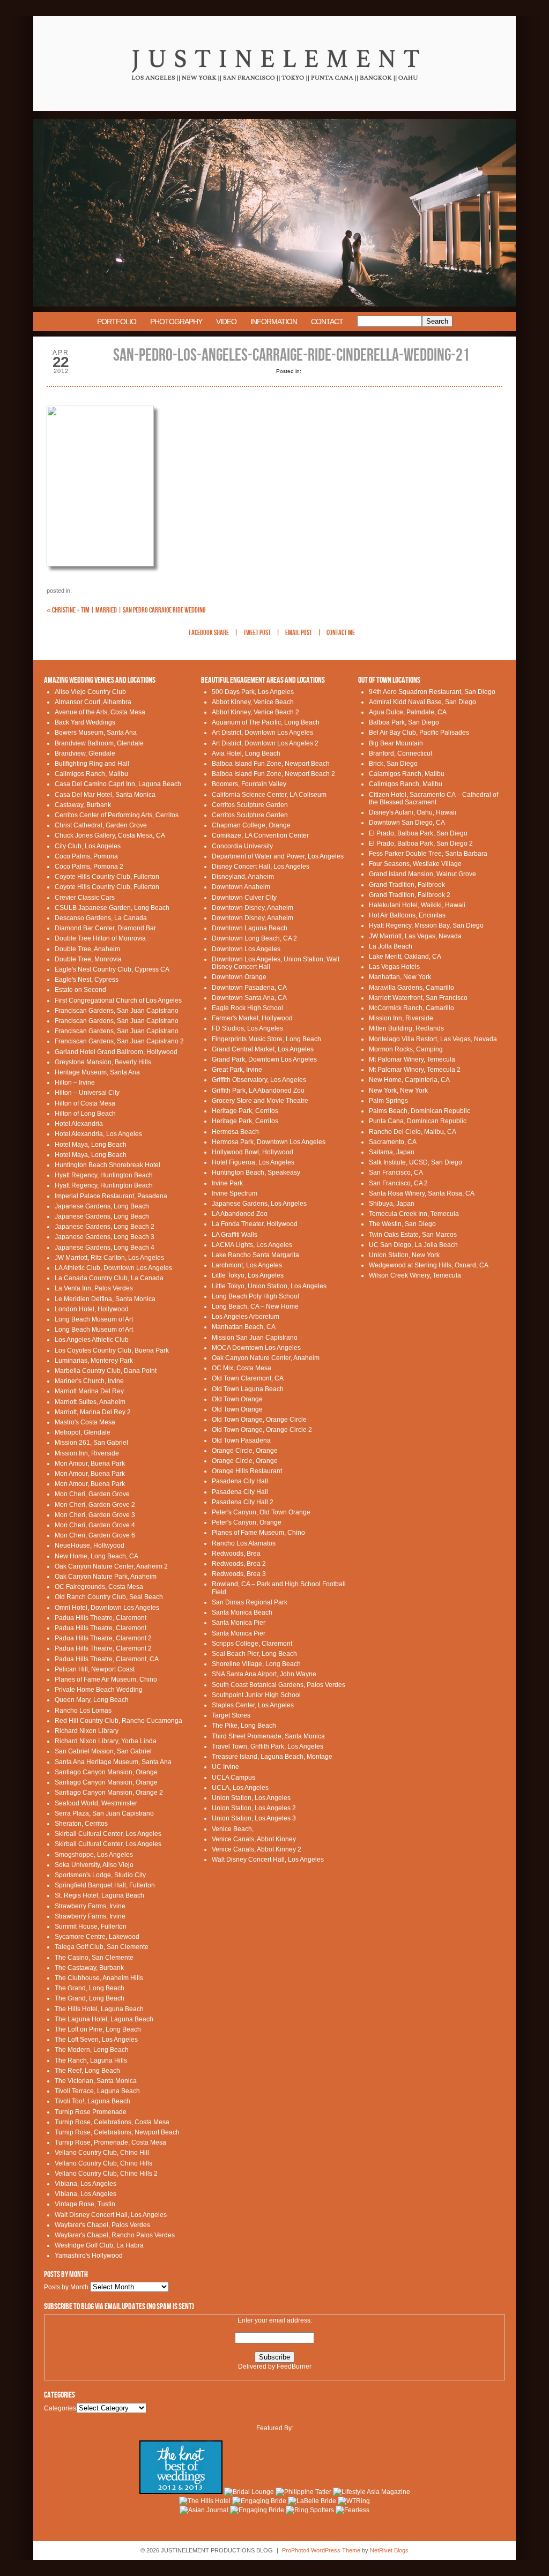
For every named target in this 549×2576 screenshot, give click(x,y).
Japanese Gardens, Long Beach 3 (105, 1237)
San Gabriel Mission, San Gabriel (103, 1751)
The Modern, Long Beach (92, 2050)
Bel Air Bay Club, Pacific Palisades (419, 733)
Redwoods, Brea (236, 1554)
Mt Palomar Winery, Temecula (412, 1059)
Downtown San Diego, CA (407, 823)
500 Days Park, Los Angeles (253, 692)
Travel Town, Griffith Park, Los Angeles (268, 1746)
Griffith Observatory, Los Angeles (259, 1080)
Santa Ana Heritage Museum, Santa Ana (113, 1762)
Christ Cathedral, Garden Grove (101, 825)
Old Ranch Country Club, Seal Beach (109, 1597)
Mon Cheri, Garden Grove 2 (95, 1505)
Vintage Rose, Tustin (85, 2204)
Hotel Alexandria (79, 1124)
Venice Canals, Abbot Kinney (254, 1839)
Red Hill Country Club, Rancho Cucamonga (118, 1721)
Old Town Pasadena (241, 1440)
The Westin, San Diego (402, 1224)
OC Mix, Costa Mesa (242, 1368)
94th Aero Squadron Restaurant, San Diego (432, 692)
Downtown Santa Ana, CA (249, 998)
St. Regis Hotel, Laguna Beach (99, 1895)
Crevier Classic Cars (85, 898)
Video (226, 322)
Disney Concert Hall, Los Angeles (261, 867)
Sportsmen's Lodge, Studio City (100, 1875)
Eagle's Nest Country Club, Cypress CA (112, 969)
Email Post (299, 633)
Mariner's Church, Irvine (89, 1381)
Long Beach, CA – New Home (255, 1306)
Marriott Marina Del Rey (89, 1391)
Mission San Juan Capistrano (255, 1338)
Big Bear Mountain (396, 743)
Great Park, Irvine (237, 1070)
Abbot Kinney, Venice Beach (253, 702)
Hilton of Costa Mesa (85, 1103)
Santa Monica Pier (239, 1623)
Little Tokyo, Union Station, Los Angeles (269, 1286)
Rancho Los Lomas (83, 1711)
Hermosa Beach (235, 1132)
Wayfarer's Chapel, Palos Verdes (102, 2225)
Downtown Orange (239, 977)
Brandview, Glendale (85, 753)
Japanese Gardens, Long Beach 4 (105, 1248)
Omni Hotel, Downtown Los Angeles (107, 1608)
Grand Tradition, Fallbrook (407, 885)
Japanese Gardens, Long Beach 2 (105, 1227)
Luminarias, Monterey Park (94, 1361)
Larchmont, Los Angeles (247, 1265)
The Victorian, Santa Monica (96, 2081)
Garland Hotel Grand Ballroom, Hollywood (116, 1052)
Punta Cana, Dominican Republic (418, 1121)
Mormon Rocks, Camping (406, 1049)
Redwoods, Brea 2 (239, 1564)
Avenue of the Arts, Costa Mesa (100, 712)
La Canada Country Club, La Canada (109, 1278)
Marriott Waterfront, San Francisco (418, 998)
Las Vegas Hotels (394, 967)
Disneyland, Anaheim (243, 877)
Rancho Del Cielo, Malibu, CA (413, 1132)
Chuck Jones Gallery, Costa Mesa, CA (110, 835)
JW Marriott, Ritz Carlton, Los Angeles (109, 1258)
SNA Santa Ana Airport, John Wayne (264, 1674)
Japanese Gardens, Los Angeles (259, 1204)
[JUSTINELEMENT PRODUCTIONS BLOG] (274, 117)
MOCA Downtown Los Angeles (256, 1348)
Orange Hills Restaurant (247, 1471)
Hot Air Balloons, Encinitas (407, 915)
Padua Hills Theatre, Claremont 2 (103, 1638)
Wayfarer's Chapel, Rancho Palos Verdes (115, 2235)
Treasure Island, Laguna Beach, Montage (272, 1757)
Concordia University (242, 846)
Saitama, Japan (392, 1152)
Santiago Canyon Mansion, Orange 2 (109, 1793)
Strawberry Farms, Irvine (90, 1906)
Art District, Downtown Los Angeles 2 (265, 743)
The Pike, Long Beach (244, 1726)
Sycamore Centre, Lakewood (97, 1937)
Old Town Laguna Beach (248, 1389)
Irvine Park (227, 1183)
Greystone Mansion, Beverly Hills (103, 1062)
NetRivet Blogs (389, 2550)
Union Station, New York (404, 1255)
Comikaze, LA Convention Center (260, 835)
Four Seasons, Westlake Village (415, 864)
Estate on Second (80, 990)
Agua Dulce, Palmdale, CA (408, 712)
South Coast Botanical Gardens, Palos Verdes (279, 1685)
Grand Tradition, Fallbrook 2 (410, 895)
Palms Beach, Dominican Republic (420, 1111)
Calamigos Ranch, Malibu (407, 774)
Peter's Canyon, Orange (247, 1522)
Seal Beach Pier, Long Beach (254, 1654)
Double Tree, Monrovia (88, 959)
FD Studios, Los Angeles (247, 1028)
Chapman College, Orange (251, 825)
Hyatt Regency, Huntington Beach (104, 1175)
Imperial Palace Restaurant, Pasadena (111, 1196)
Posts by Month (66, 2287)
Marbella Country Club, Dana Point (106, 1371)
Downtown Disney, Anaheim (253, 908)
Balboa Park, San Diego (404, 722)
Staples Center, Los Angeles (253, 1705)
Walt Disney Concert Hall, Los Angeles (111, 2215)
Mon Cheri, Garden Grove (92, 1494)
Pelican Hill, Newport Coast (95, 1669)
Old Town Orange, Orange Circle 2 (262, 1430)
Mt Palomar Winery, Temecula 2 (415, 1070)
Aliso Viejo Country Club (90, 692)
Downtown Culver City (244, 898)
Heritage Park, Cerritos (245, 1111)
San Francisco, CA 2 (398, 1183)
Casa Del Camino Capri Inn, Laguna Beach (118, 784)
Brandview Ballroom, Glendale (99, 743)
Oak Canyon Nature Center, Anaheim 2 (111, 1566)
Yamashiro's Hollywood (89, 2256)
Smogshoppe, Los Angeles (94, 1855)
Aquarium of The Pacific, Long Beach (266, 722)
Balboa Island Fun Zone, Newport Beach (271, 764)
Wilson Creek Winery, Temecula (415, 1275)
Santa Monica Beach (242, 1612)
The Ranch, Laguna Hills (91, 2060)
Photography (176, 322)
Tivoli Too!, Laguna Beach (92, 2101)
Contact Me (341, 633)
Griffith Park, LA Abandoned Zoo (258, 1091)
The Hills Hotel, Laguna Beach (99, 2009)
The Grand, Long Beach (90, 1988)
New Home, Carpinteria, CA (409, 1080)
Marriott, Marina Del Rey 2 (93, 1412)
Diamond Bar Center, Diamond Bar (105, 928)
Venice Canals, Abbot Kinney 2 (257, 1849)
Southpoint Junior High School (256, 1695)
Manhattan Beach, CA (244, 1327)
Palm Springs (388, 1101)
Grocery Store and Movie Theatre (260, 1101)
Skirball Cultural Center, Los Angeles (108, 1834)
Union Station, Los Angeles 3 (254, 1818)
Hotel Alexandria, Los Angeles (98, 1134)
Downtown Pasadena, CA (249, 988)
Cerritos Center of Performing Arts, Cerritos (117, 815)
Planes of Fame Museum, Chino (258, 1533)
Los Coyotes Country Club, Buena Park (112, 1350)
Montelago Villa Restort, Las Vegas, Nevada (433, 1039)
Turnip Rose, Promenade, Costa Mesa (110, 2142)
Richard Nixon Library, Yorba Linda (106, 1741)
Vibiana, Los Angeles (86, 2184)
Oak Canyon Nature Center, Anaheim (266, 1358)
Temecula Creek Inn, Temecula (414, 1214)
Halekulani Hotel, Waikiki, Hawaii (417, 905)
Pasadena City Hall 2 (243, 1502)
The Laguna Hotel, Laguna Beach (104, 2019)
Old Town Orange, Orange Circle (259, 1420)
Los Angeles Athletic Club (92, 1340)
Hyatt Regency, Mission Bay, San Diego (426, 925)
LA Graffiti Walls (235, 1235)
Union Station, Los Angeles (251, 1798)
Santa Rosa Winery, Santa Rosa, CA (422, 1193)
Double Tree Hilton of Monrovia (100, 938)
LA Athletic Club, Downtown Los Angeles (113, 1268)
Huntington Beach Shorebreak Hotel (107, 1165)
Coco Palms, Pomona (86, 856)
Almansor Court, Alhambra (93, 702)
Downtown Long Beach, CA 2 (254, 938)
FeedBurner (294, 2366)
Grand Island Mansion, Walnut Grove (422, 874)
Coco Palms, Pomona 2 (89, 867)
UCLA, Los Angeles (240, 1788)
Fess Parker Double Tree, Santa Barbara (428, 854)
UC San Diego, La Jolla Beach (413, 1245)
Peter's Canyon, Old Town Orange (261, 1512)
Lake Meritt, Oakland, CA (405, 957)
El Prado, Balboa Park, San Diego (418, 833)
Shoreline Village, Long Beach (256, 1664)
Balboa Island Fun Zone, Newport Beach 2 (273, 774)
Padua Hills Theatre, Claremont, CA (107, 1659)
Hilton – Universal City (87, 1093)
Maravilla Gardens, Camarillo (411, 988)
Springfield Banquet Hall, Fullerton (105, 1885)
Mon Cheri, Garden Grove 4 (95, 1525)
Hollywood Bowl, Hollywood (253, 1152)
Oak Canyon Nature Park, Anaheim (106, 1577)
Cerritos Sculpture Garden (250, 805)
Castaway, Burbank (83, 805)
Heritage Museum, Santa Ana (97, 1072)
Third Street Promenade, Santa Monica (268, 1736)
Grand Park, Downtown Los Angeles (264, 1059)
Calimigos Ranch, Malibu (91, 774)
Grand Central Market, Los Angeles (263, 1049)
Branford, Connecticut (400, 753)
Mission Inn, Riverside (87, 1453)
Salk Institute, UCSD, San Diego (416, 1162)
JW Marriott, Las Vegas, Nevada (415, 936)
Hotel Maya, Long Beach (91, 1145)
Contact (327, 322)
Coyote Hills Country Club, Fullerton (107, 877)
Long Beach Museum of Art (94, 1319)
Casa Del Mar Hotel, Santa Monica (105, 795)
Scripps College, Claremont (252, 1644)
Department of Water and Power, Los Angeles (278, 856)
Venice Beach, (233, 1829)
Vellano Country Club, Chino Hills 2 (106, 2174)
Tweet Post (257, 633)
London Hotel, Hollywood (92, 1309)
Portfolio (117, 322)
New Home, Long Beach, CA (97, 1556)
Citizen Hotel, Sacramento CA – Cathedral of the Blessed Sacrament (433, 798)
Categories (60, 2408)
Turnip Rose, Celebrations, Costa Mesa (112, 2122)
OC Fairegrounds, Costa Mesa (99, 1587)
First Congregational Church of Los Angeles (118, 1000)
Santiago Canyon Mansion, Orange (106, 1772)
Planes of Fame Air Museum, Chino (106, 1679)
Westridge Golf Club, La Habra (99, 2245)
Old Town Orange (237, 1399)
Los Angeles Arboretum (246, 1317)
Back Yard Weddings (85, 722)
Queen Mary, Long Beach (92, 1700)
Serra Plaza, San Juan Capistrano (104, 1813)
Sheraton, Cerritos (81, 1824)
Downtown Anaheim (241, 887)
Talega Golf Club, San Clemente (102, 1947)
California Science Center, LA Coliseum (269, 795)
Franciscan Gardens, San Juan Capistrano (117, 1011)
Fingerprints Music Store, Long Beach (266, 1039)
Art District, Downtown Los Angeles (262, 733)
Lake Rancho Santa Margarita (255, 1255)
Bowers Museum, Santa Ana (96, 733)
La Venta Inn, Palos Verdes (94, 1288)
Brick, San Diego (393, 764)
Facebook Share (209, 633)
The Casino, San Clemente (94, 1958)
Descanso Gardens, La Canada (101, 918)
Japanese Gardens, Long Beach (102, 1206)
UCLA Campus (233, 1778)
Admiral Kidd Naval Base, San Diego (422, 702)
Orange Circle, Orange (245, 1451)
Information (274, 322)
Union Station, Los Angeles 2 (254, 1808)
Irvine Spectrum (235, 1193)
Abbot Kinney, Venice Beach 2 (255, 712)
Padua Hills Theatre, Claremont (101, 1618)
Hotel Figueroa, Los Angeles (253, 1162)
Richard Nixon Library (87, 1731)
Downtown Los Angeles (246, 949)
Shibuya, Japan (392, 1204)
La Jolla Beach (391, 946)
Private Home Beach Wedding (99, 1690)
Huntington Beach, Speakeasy (256, 1173)
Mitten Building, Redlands (406, 1028)
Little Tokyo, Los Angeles (248, 1275)
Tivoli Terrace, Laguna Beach (97, 2091)
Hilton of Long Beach (85, 1114)
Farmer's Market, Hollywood (252, 1018)
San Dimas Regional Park (250, 1602)
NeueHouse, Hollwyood (90, 1545)
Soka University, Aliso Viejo (94, 1865)
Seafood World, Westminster (96, 1803)
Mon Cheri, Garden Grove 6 (95, 1535)
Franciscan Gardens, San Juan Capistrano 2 (119, 1041)
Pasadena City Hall (240, 1481)
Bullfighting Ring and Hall (92, 764)
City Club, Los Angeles (88, 846)
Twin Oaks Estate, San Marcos (413, 1235)
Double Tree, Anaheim (87, 949)
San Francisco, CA (396, 1173)
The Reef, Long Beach (87, 2071)
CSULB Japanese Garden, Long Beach (112, 908)
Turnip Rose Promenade (91, 2112)
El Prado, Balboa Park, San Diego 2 (421, 843)
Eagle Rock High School (247, 1008)
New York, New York (398, 1091)
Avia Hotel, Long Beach (246, 753)
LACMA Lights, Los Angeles (252, 1245)
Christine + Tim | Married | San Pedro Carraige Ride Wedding (126, 610)
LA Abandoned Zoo (240, 1214)
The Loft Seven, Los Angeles (96, 2040)
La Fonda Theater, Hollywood (255, 1224)
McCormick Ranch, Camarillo (411, 1008)
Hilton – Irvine (75, 1082)
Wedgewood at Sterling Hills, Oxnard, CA (429, 1265)
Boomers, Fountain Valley (249, 784)
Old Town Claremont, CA (248, 1378)
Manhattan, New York (400, 977)
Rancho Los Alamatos (244, 1543)
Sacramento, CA (393, 1142)
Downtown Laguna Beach (250, 928)
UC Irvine (225, 1767)
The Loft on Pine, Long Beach (98, 2029)
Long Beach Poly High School (255, 1296)
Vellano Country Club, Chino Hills (103, 2163)
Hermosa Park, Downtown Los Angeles (269, 1142)
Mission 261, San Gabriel (91, 1443)
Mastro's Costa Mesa (85, 1422)
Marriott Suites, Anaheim (90, 1402)
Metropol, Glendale (83, 1432)
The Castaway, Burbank (89, 1968)
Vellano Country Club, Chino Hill (102, 2153)
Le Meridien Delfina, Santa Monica (105, 1299)
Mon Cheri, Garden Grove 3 (95, 1515)
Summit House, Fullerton (91, 1927)
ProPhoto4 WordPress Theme (321, 2550)
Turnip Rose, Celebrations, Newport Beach (117, 2132)
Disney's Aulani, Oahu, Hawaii (413, 812)
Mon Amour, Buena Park (90, 1464)
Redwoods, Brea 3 (239, 1574)
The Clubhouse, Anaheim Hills (99, 1978)
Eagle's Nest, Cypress (87, 980)
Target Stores (231, 1715)
